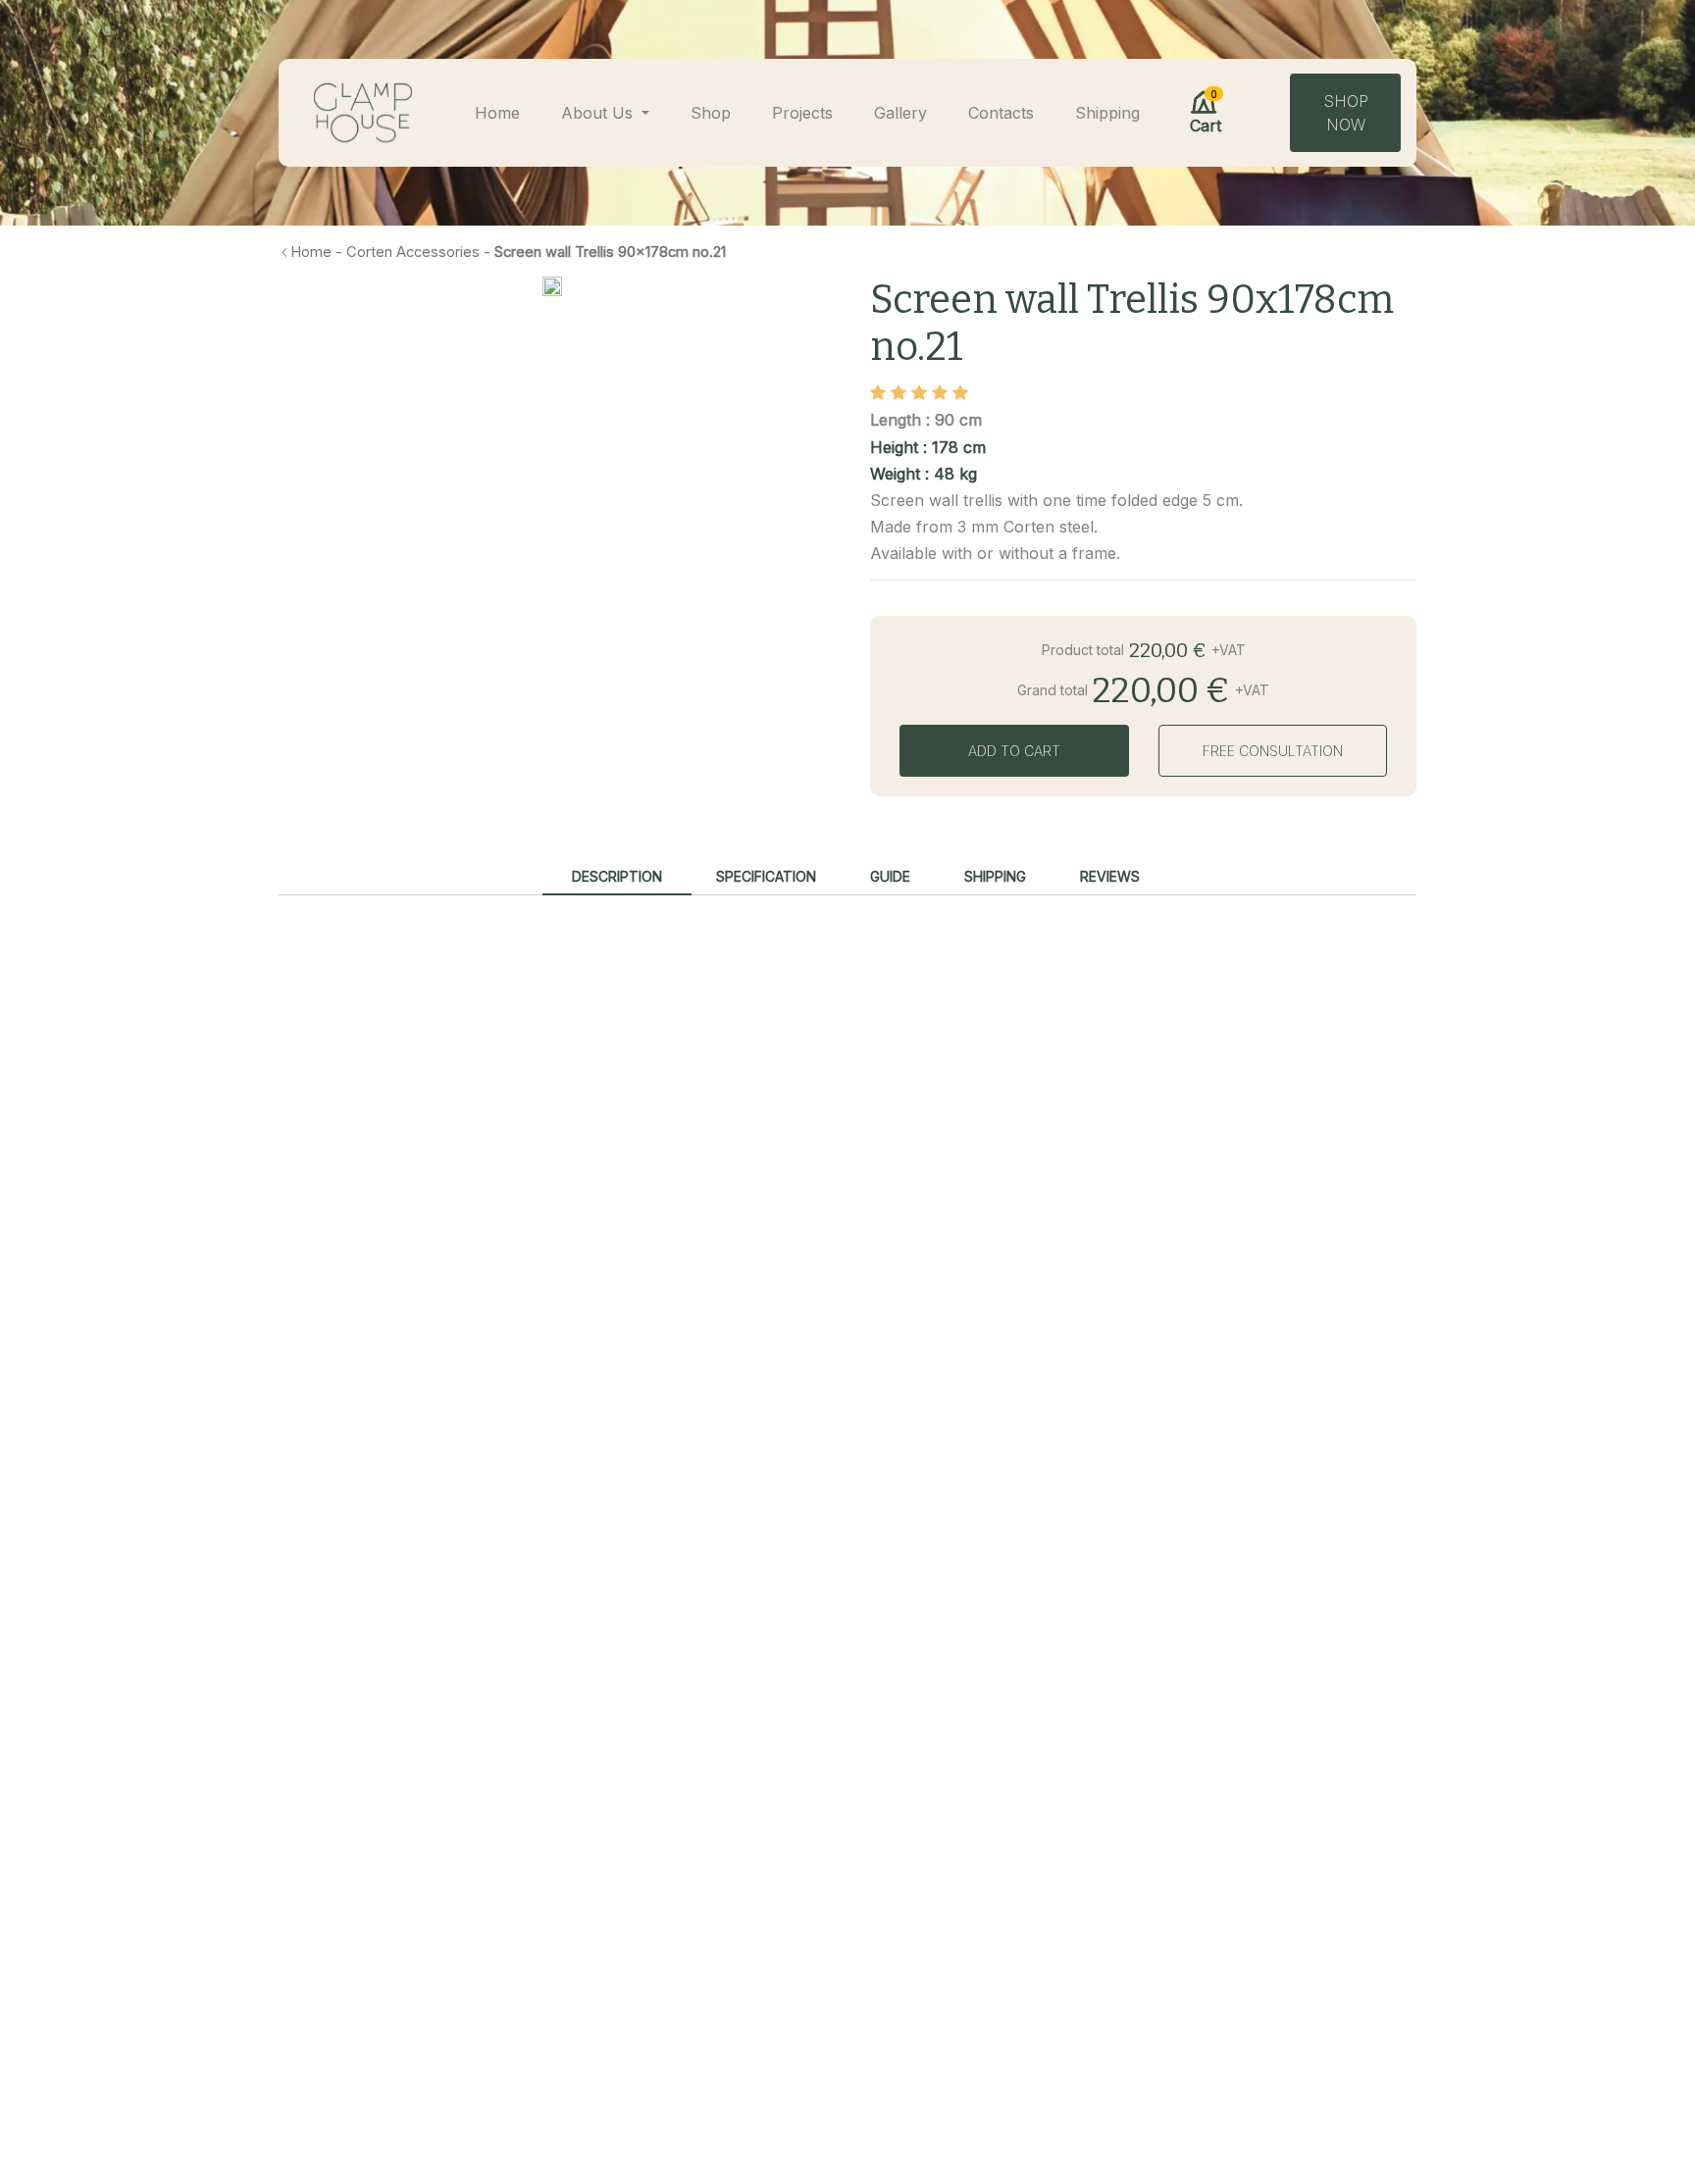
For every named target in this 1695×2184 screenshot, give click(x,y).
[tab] (617, 877)
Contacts (1001, 113)
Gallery (900, 113)
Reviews (1110, 876)
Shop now (1346, 113)
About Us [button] (599, 113)
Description (617, 876)
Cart (1206, 112)
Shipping (1107, 113)
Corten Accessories (413, 252)
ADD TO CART (1014, 751)
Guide (890, 876)
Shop (711, 113)
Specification (766, 876)
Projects (802, 113)
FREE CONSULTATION (1273, 751)
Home (497, 113)
